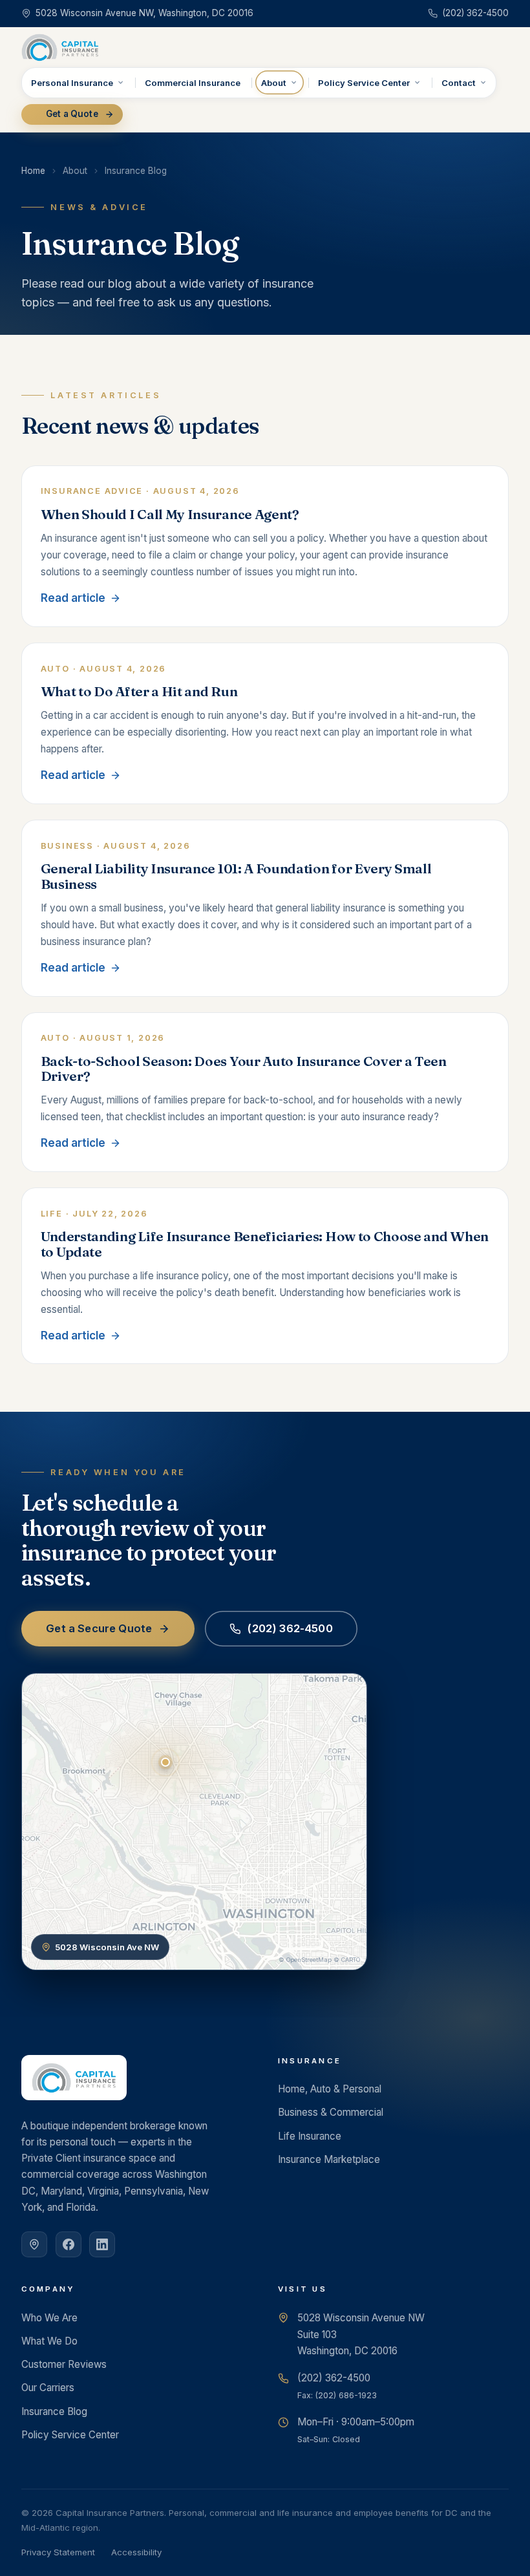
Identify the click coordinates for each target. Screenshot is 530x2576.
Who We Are (49, 2318)
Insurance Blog (54, 2411)
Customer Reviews (64, 2364)
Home (33, 171)
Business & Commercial (331, 2112)
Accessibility (136, 2552)
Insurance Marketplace (329, 2159)
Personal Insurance (72, 83)
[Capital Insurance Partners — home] (60, 47)
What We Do (49, 2341)
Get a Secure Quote (99, 1628)
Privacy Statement (58, 2552)
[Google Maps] (34, 2244)
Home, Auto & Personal (330, 2089)
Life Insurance (310, 2136)
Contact (459, 83)
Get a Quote (72, 114)
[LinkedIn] (102, 2244)
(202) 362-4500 (290, 1628)
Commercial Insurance (193, 83)
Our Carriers (48, 2388)
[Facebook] (69, 2244)
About (274, 83)
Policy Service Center (364, 83)
